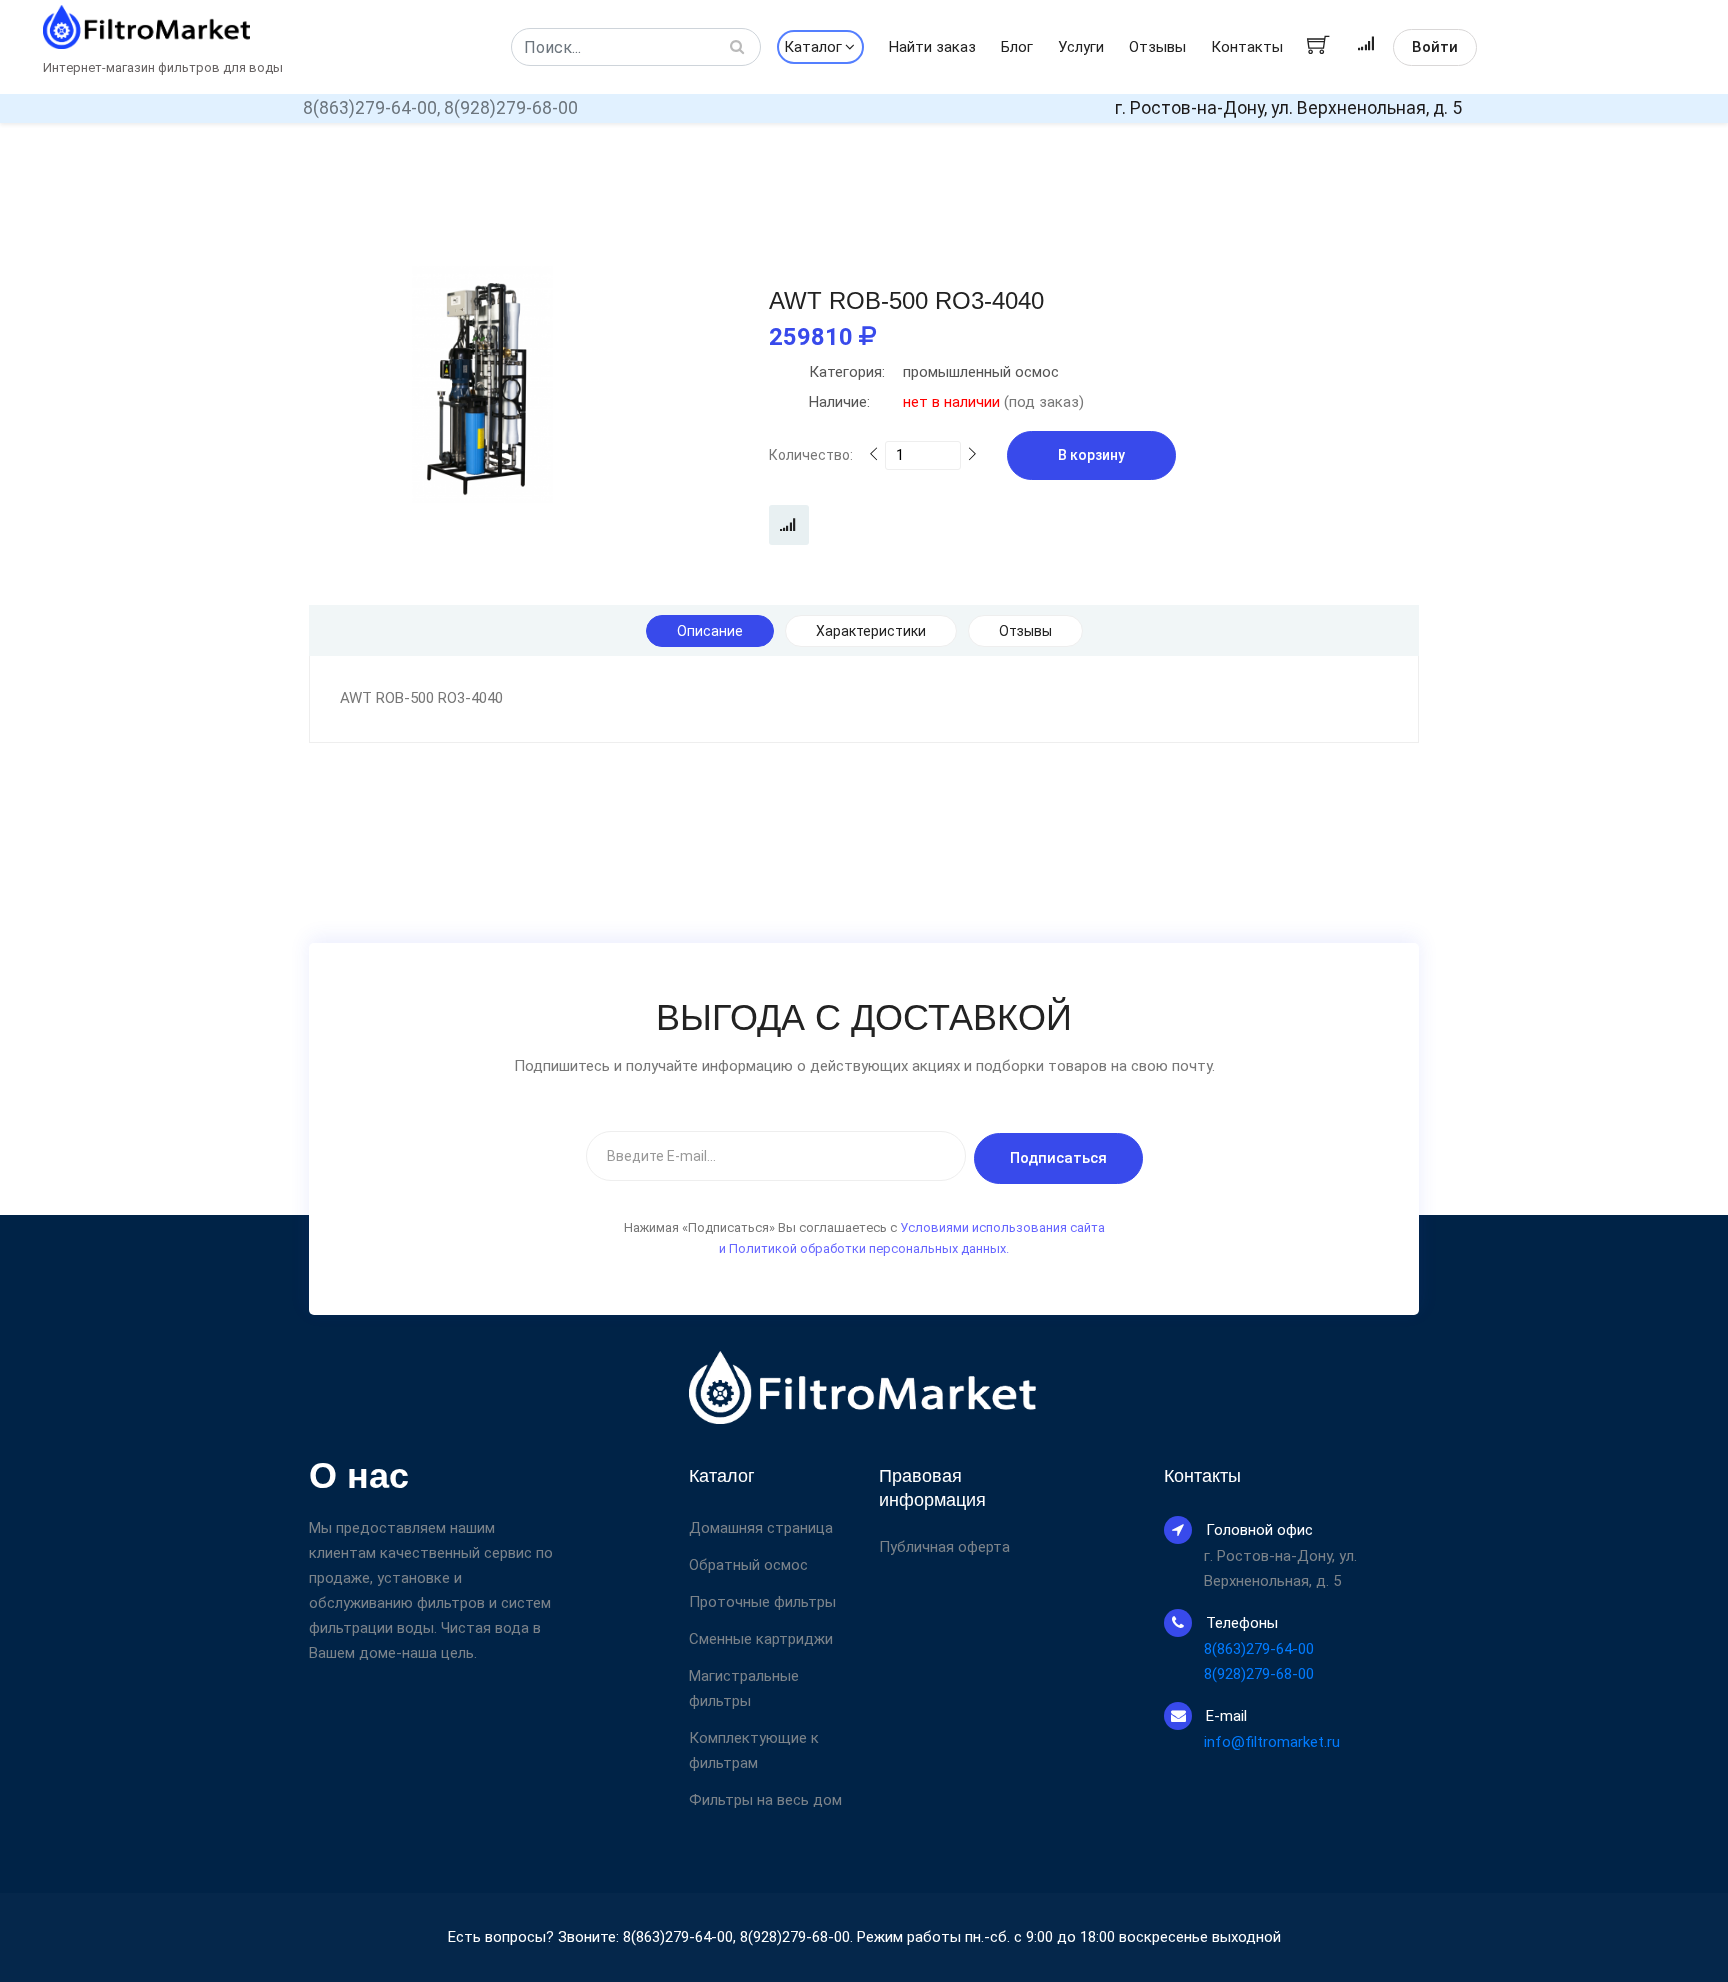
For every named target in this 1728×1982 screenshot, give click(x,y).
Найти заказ (932, 47)
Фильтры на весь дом (765, 1800)
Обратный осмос (748, 1565)
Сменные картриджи (761, 1639)
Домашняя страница (761, 1528)
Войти (1435, 47)
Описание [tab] (710, 631)
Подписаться (1058, 1158)
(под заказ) (946, 402)
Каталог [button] (813, 47)
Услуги (1081, 47)
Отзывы (1157, 47)
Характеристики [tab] (871, 631)
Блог (1017, 47)
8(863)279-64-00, (371, 108)
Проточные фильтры (762, 1602)
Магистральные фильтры (744, 1688)
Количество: (811, 455)
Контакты (1247, 47)
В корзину (1091, 455)
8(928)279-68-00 (511, 108)
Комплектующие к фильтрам (754, 1750)
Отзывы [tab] (1025, 631)
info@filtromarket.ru (1272, 1742)
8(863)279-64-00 (1259, 1649)
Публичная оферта (944, 1547)
